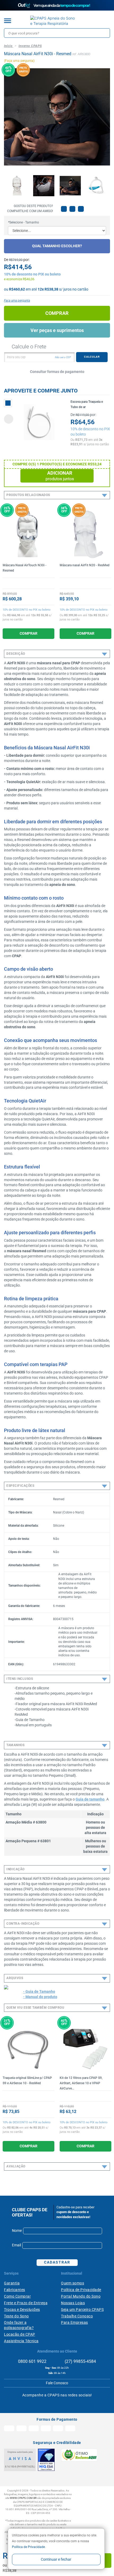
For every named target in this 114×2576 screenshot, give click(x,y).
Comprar (57, 313)
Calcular (92, 357)
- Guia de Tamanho (39, 1991)
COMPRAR (28, 633)
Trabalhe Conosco (77, 2316)
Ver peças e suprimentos (57, 330)
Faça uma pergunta (17, 301)
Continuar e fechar (56, 2559)
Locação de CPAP (20, 2334)
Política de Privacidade (28, 2547)
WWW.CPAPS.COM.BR (23, 2498)
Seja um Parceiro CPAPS (82, 2309)
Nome (17, 2231)
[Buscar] (105, 33)
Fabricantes (15, 2290)
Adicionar (60, 476)
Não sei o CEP (63, 357)
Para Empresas (74, 2322)
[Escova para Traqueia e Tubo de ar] (39, 422)
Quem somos (73, 2283)
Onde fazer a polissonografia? (19, 2325)
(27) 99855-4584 (80, 2361)
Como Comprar (17, 2296)
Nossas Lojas (73, 2303)
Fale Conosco (57, 2383)
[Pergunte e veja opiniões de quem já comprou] (28, 583)
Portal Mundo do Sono (81, 2296)
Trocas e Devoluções (22, 2309)
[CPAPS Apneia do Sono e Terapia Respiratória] (53, 21)
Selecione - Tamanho (23, 222)
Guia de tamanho (90, 1799)
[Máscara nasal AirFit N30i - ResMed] (17, 186)
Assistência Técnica (21, 2341)
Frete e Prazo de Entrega (26, 2303)
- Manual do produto (40, 1997)
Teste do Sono (16, 2316)
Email (16, 2245)
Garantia (12, 2283)
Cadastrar (57, 2262)
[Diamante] (46, 2460)
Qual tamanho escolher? (57, 246)
